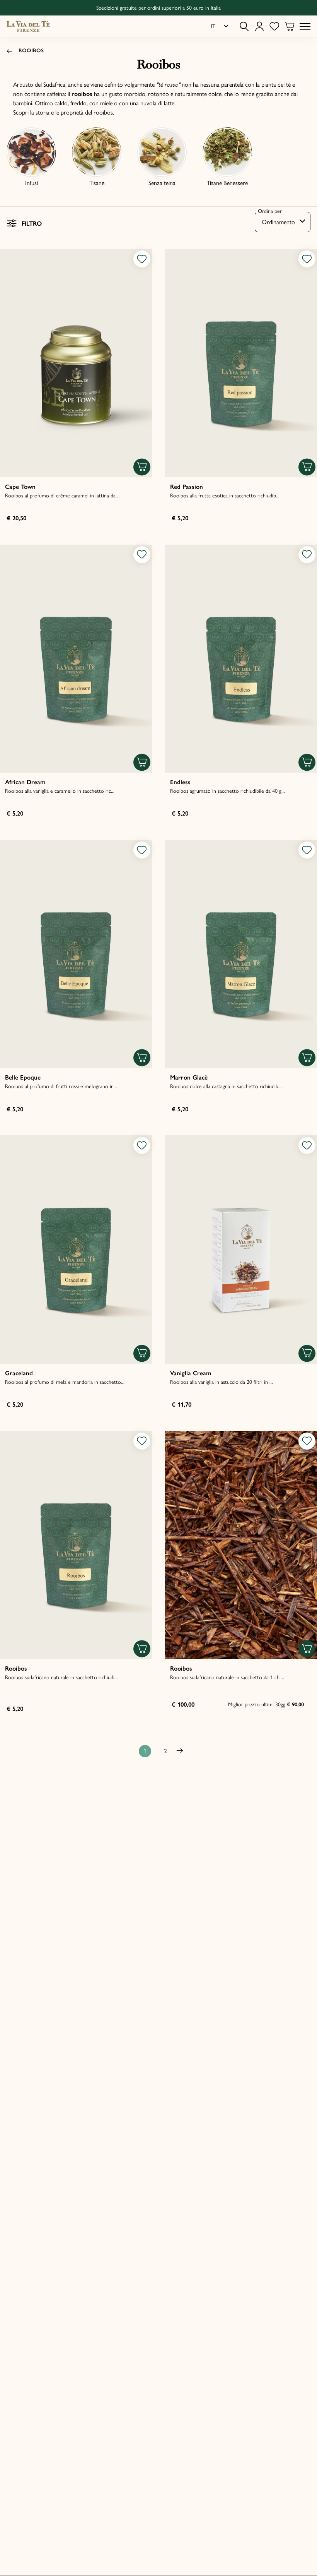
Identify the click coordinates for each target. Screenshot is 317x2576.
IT (213, 26)
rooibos (103, 112)
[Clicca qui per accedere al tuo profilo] (259, 27)
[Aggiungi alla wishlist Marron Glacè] (307, 850)
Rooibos (31, 51)
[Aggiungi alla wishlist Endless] (307, 555)
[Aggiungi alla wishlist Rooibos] (142, 1441)
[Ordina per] (283, 222)
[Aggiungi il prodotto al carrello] (142, 467)
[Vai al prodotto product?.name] (76, 363)
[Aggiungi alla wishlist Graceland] (142, 1145)
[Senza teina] (162, 152)
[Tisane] (97, 152)
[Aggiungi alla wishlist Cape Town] (142, 259)
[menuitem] (220, 26)
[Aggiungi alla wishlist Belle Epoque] (142, 850)
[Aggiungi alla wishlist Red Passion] (307, 259)
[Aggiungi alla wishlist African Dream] (142, 555)
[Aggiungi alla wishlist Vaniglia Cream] (307, 1145)
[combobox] (283, 222)
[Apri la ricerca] (244, 27)
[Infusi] (31, 152)
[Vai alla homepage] (28, 26)
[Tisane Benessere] (227, 152)
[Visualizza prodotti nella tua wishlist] (274, 27)
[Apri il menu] (305, 26)
